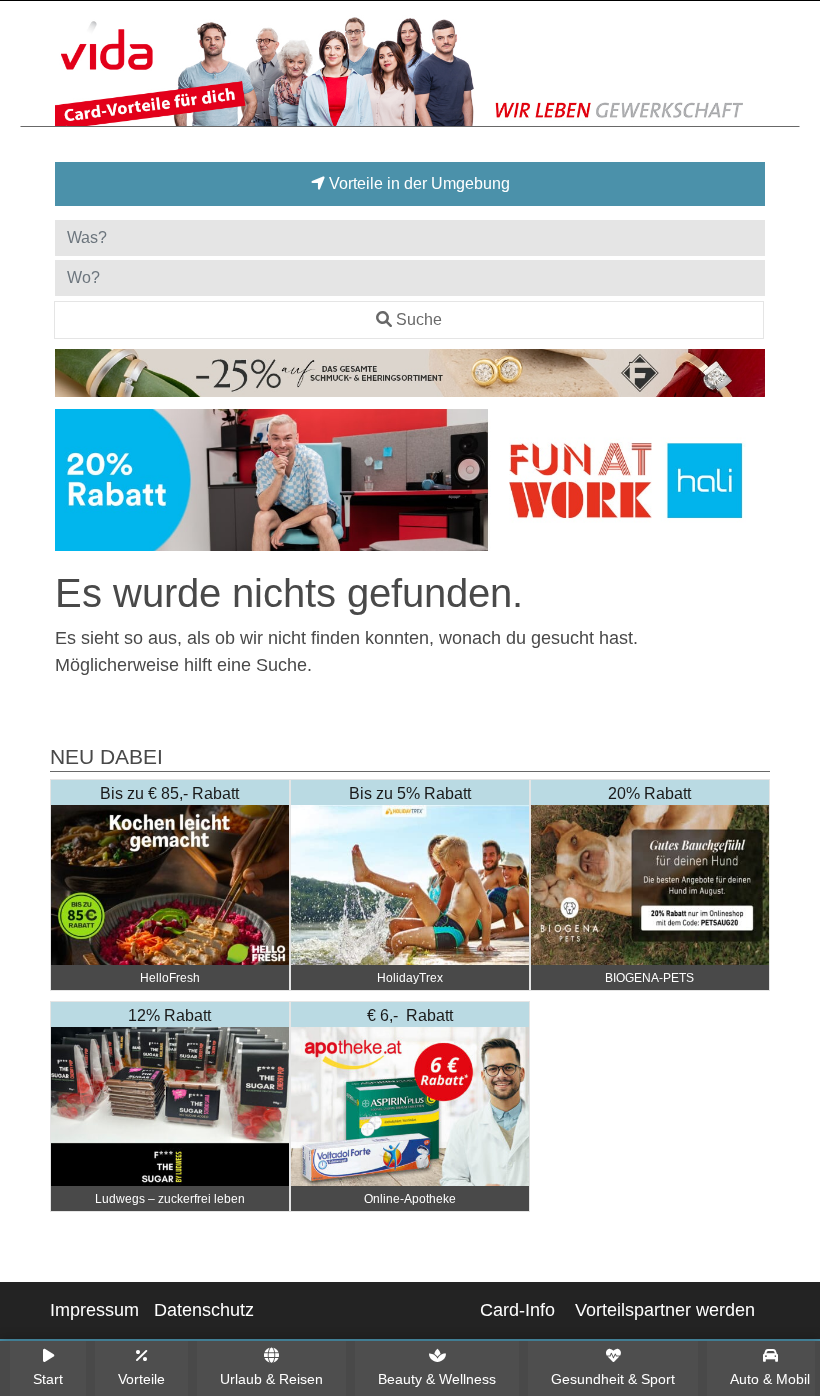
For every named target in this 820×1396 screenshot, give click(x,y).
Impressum (94, 1310)
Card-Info (517, 1310)
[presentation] (74, 484)
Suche (419, 319)
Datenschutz (204, 1310)
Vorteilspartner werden (665, 1310)
